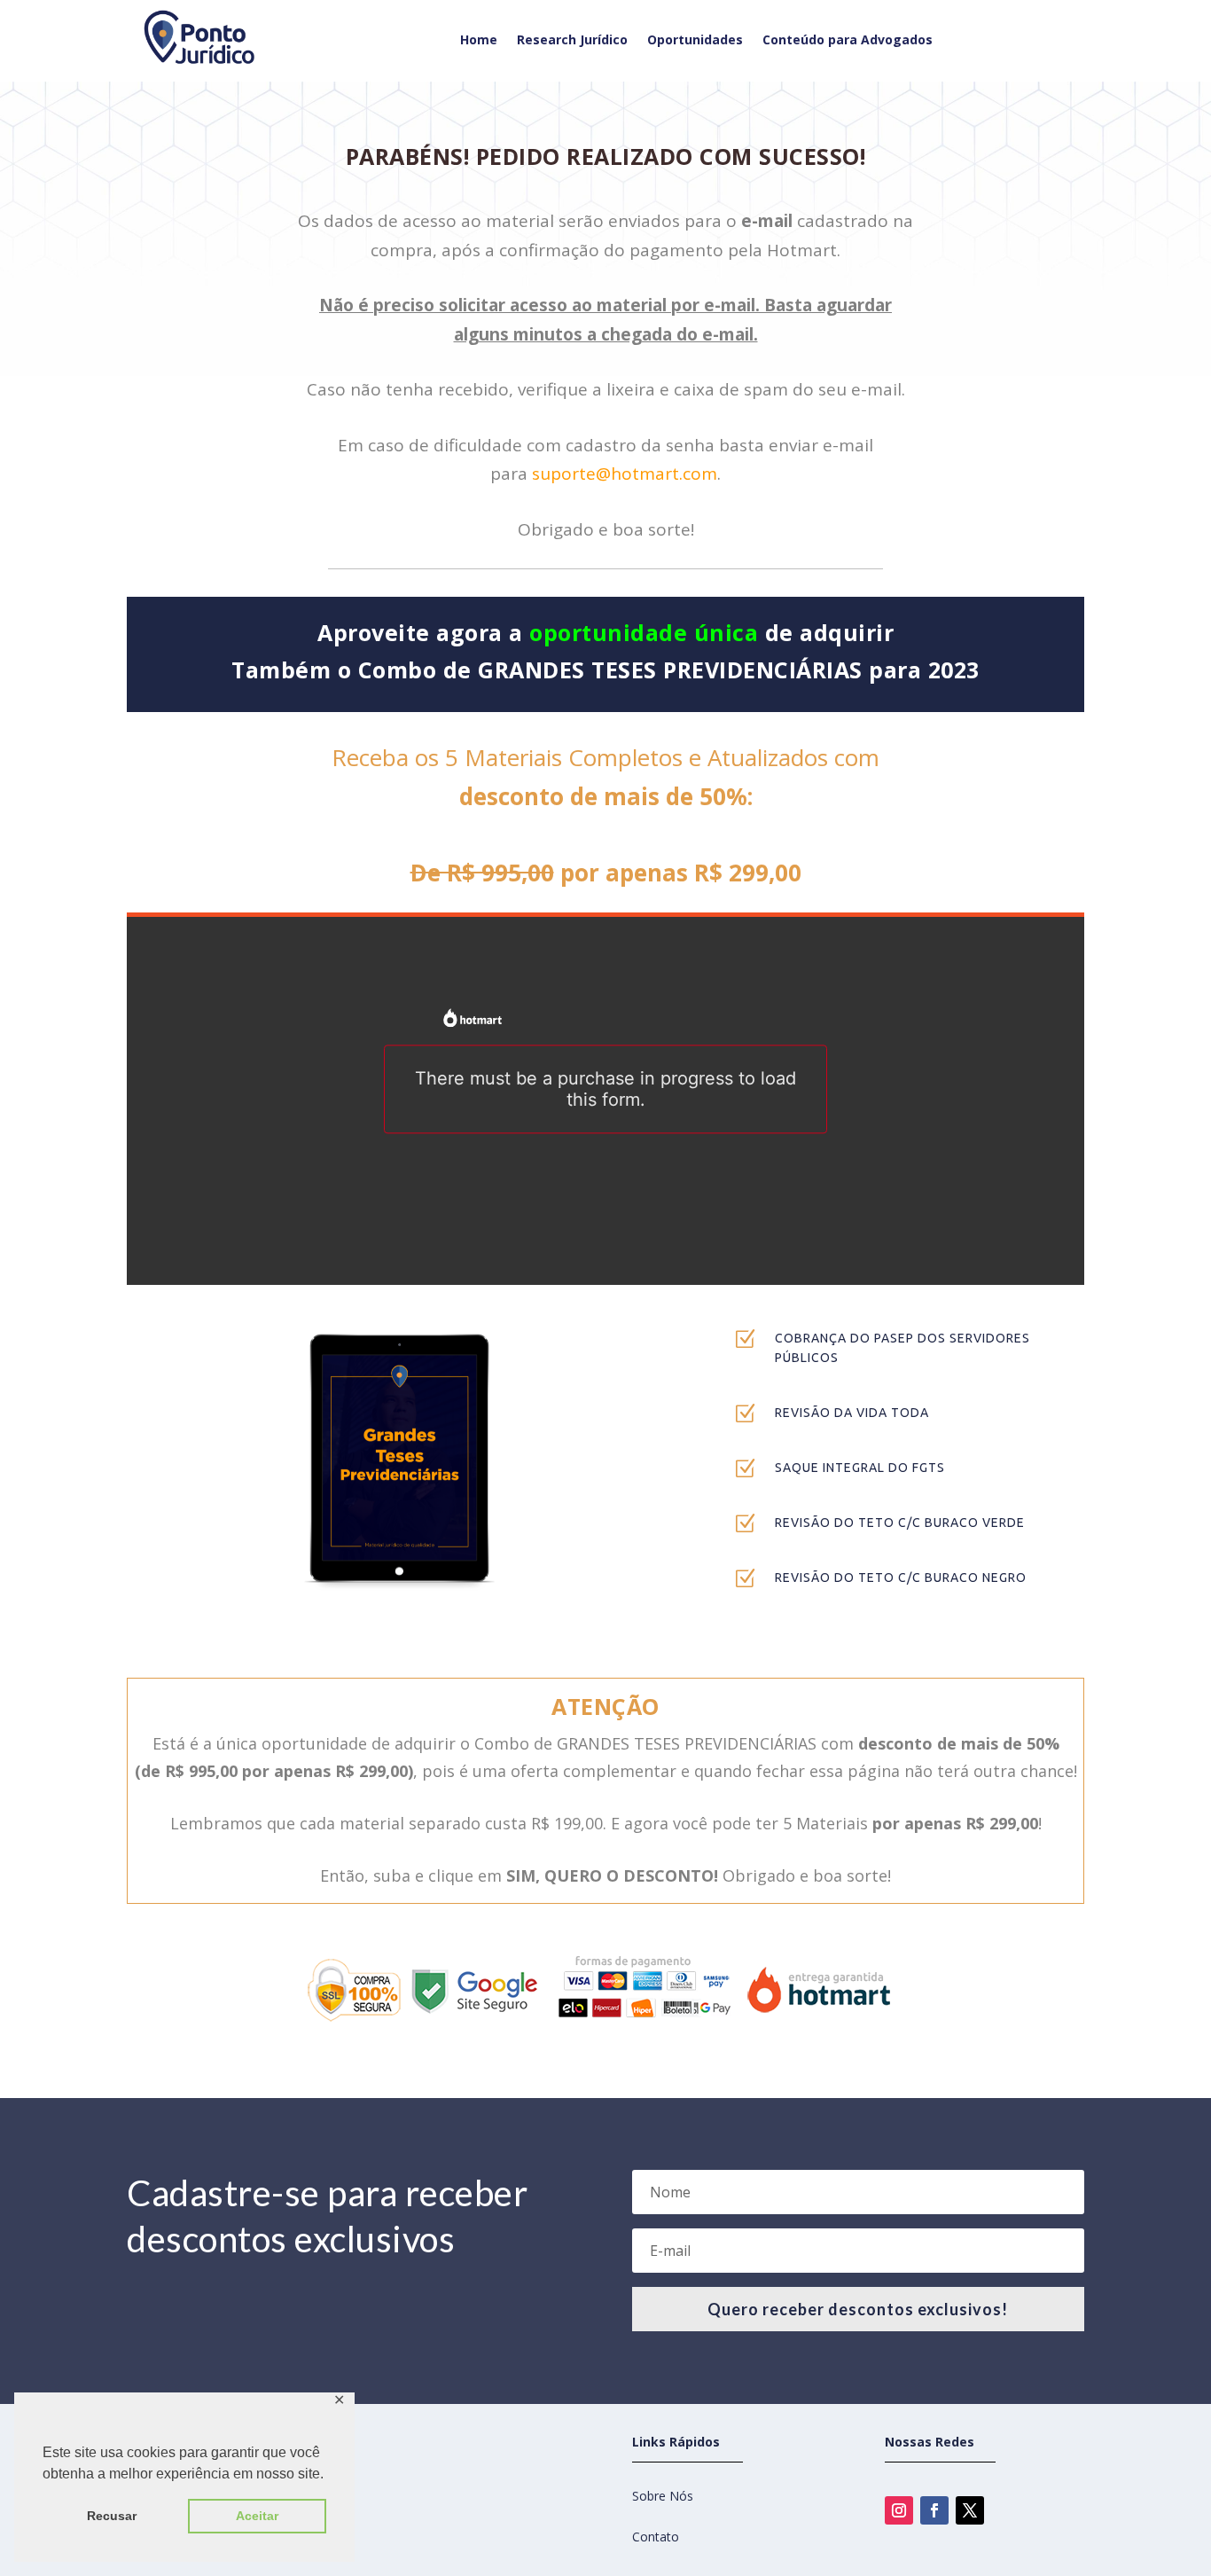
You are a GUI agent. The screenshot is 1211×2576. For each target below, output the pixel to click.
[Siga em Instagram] (899, 2510)
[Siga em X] (970, 2510)
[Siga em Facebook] (934, 2510)
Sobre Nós (663, 2496)
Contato (656, 2537)
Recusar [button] (112, 2516)
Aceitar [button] (257, 2516)
